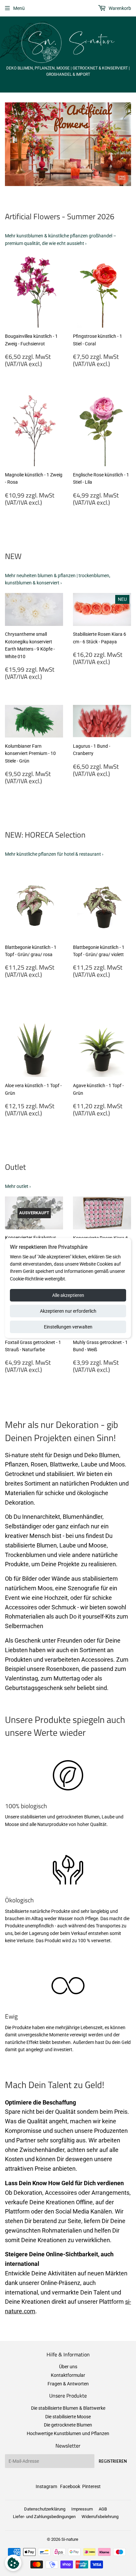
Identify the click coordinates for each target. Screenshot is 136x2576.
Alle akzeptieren (68, 1295)
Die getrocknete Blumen (68, 2425)
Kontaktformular (68, 2375)
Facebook (70, 2486)
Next (127, 144)
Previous (9, 144)
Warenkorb (119, 8)
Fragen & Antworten (68, 2384)
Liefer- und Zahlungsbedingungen (44, 2517)
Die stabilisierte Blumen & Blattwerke (68, 2408)
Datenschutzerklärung (45, 2509)
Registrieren (113, 2461)
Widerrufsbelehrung (100, 2517)
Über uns (68, 2367)
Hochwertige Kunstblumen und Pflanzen (68, 2433)
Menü (19, 8)
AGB (103, 2509)
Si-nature (70, 2539)
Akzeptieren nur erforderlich (68, 1311)
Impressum (82, 2509)
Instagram (46, 2486)
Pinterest (91, 2486)
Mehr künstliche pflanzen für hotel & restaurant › (54, 854)
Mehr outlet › (18, 1186)
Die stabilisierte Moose (68, 2417)
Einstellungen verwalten (68, 1327)
